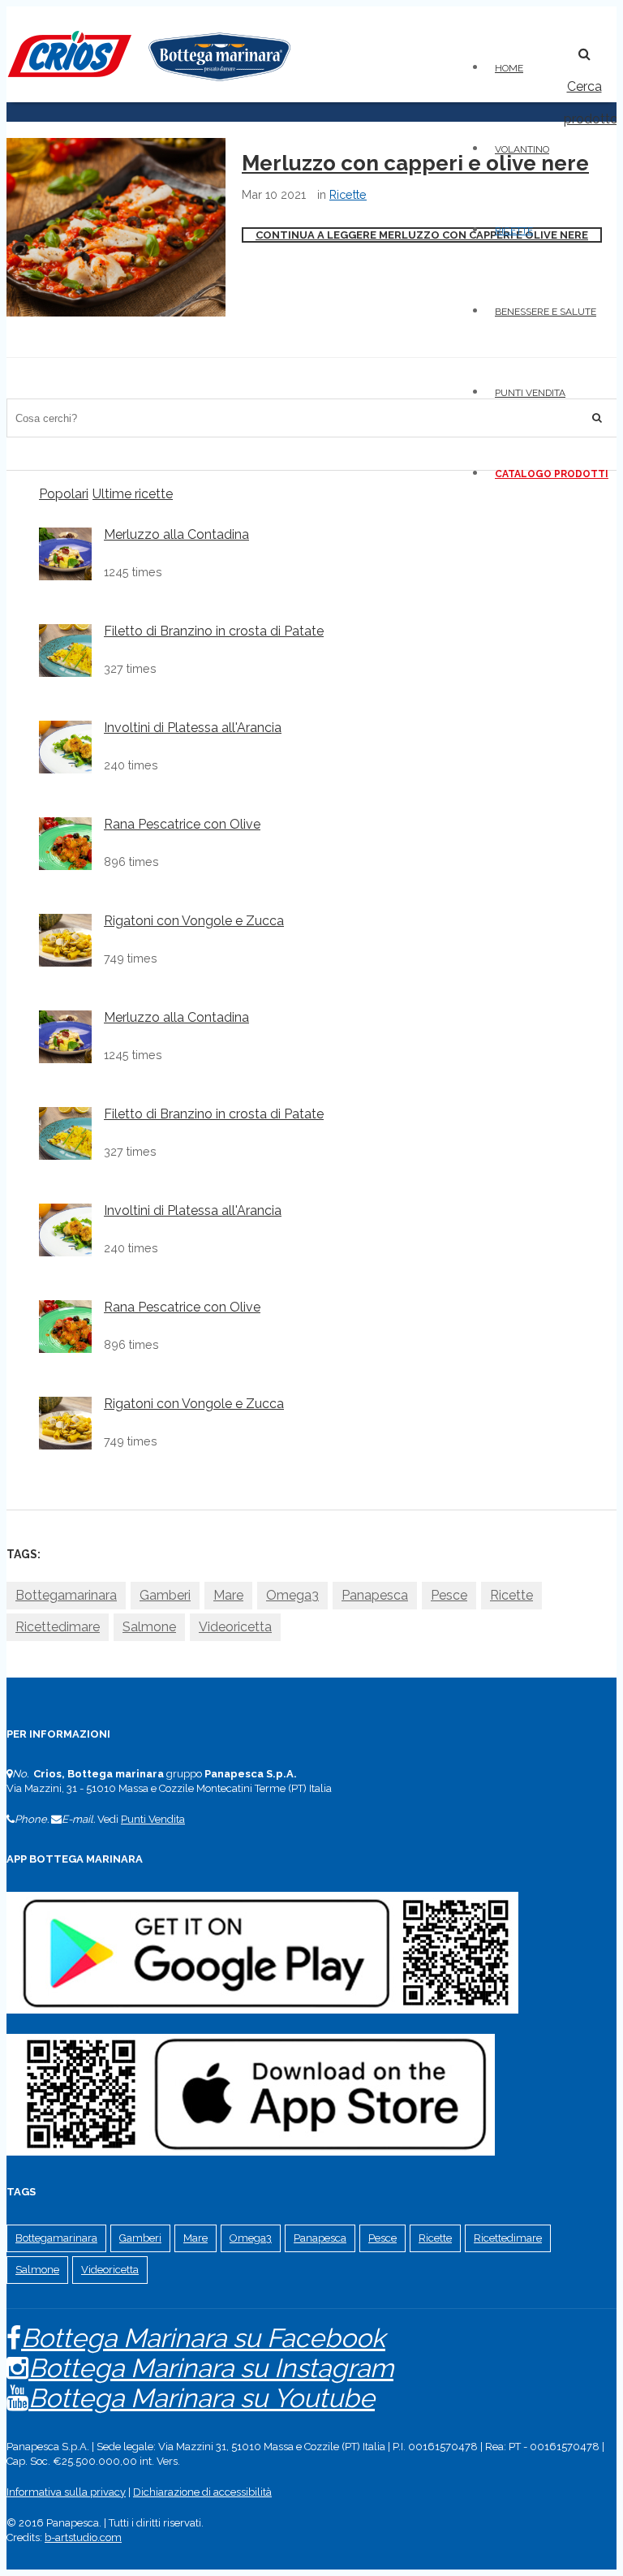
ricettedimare (58, 1627)
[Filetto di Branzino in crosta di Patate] (65, 650)
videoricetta (235, 1627)
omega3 (292, 1595)
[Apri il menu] (553, 45)
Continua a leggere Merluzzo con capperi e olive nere (422, 235)
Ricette (348, 194)
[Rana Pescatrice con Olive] (65, 844)
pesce (449, 1595)
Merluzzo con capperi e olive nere (415, 163)
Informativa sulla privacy (66, 2492)
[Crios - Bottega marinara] (148, 86)
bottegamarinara (66, 1595)
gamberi (165, 1595)
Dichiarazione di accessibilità (202, 2492)
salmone (149, 1627)
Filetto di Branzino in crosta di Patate (214, 631)
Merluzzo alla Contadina (176, 535)
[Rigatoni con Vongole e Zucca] (65, 940)
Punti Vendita (153, 1819)
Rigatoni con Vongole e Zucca (194, 921)
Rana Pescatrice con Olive (182, 825)
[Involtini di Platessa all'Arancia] (65, 747)
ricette (511, 1595)
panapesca (375, 1595)
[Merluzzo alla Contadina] (65, 554)
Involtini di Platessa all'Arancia (193, 728)
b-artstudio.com (83, 2537)
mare (228, 1595)
